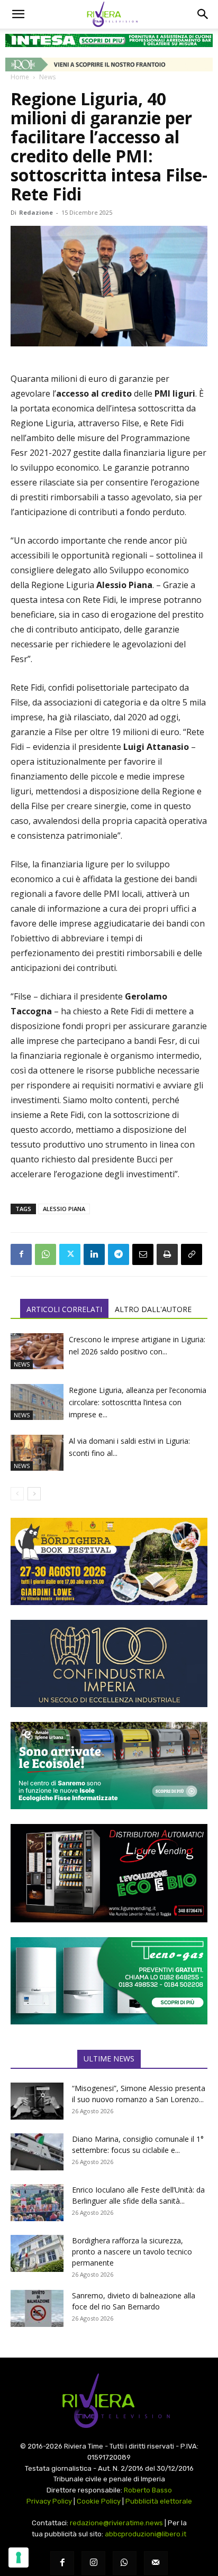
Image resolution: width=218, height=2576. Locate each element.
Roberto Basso (148, 2490)
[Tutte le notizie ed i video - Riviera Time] (109, 2401)
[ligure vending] (109, 1873)
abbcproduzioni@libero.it (146, 2534)
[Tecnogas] (109, 1981)
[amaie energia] (109, 1766)
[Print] (167, 1254)
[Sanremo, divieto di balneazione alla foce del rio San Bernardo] (37, 2308)
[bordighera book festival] (109, 1561)
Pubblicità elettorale (159, 2501)
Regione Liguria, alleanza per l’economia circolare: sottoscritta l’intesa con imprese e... (138, 1402)
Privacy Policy (49, 2501)
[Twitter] (70, 1254)
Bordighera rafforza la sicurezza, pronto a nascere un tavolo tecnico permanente (132, 2252)
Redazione (36, 212)
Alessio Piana (64, 1209)
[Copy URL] (192, 1254)
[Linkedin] (94, 1254)
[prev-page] (17, 1494)
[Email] (143, 1254)
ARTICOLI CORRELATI (64, 1309)
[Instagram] (93, 2563)
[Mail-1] (156, 2563)
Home (20, 77)
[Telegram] (119, 1254)
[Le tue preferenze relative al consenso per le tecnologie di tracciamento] (19, 2557)
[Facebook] (21, 1254)
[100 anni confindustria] (109, 1663)
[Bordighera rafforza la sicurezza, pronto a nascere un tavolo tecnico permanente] (37, 2253)
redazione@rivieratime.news (116, 2523)
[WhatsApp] (46, 1254)
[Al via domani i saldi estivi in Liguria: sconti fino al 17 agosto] (37, 1453)
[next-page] (34, 1494)
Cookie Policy (99, 2501)
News (47, 77)
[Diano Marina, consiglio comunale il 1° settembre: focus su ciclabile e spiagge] (37, 2152)
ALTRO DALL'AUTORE (153, 1309)
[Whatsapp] (125, 2563)
